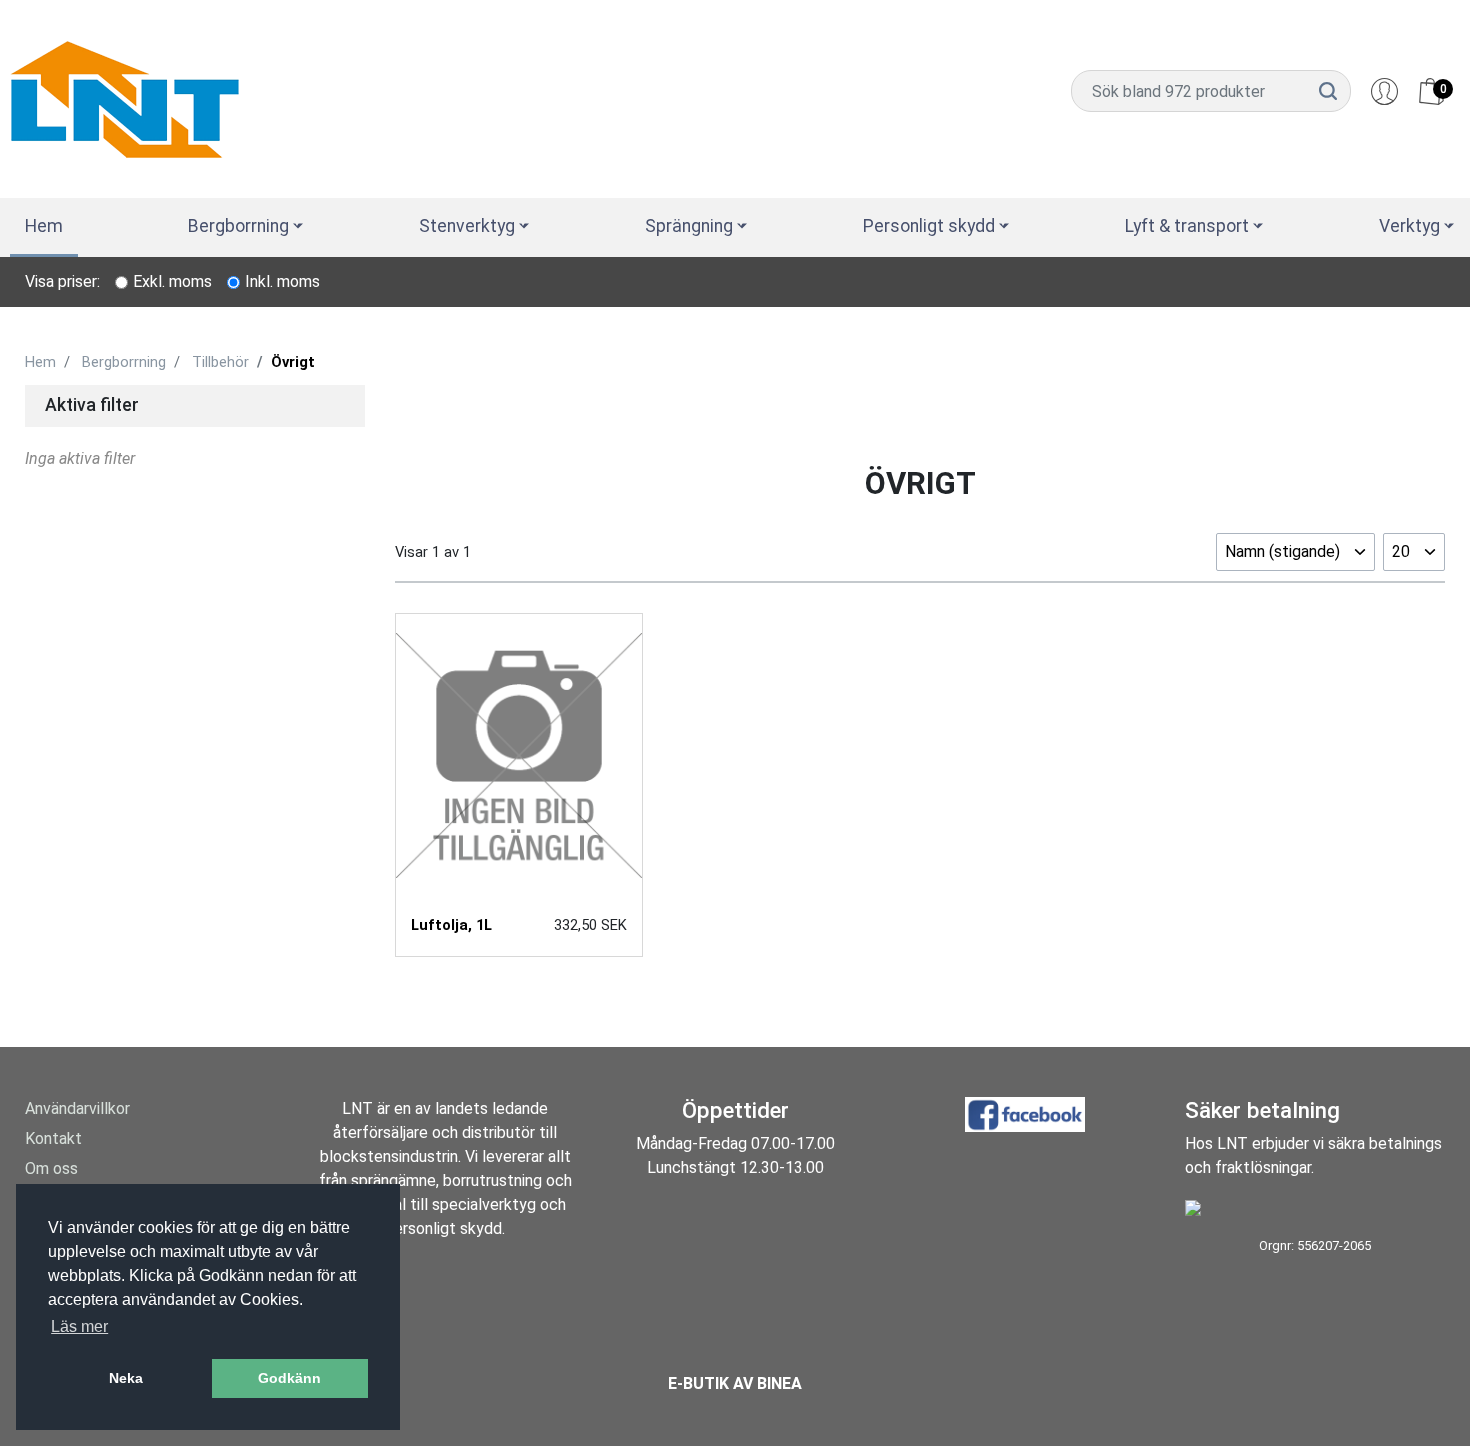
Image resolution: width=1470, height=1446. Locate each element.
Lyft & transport (1187, 226)
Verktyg (1409, 226)
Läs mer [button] (79, 1326)
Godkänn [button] (289, 1378)
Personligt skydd (929, 226)
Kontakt (53, 1138)
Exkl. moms (172, 281)
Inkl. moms (282, 281)
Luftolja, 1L (451, 925)
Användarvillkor (77, 1108)
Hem (44, 226)
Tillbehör (220, 362)
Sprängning (689, 226)
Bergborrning (238, 226)
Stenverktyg (467, 226)
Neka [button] (126, 1378)
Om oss (51, 1168)
